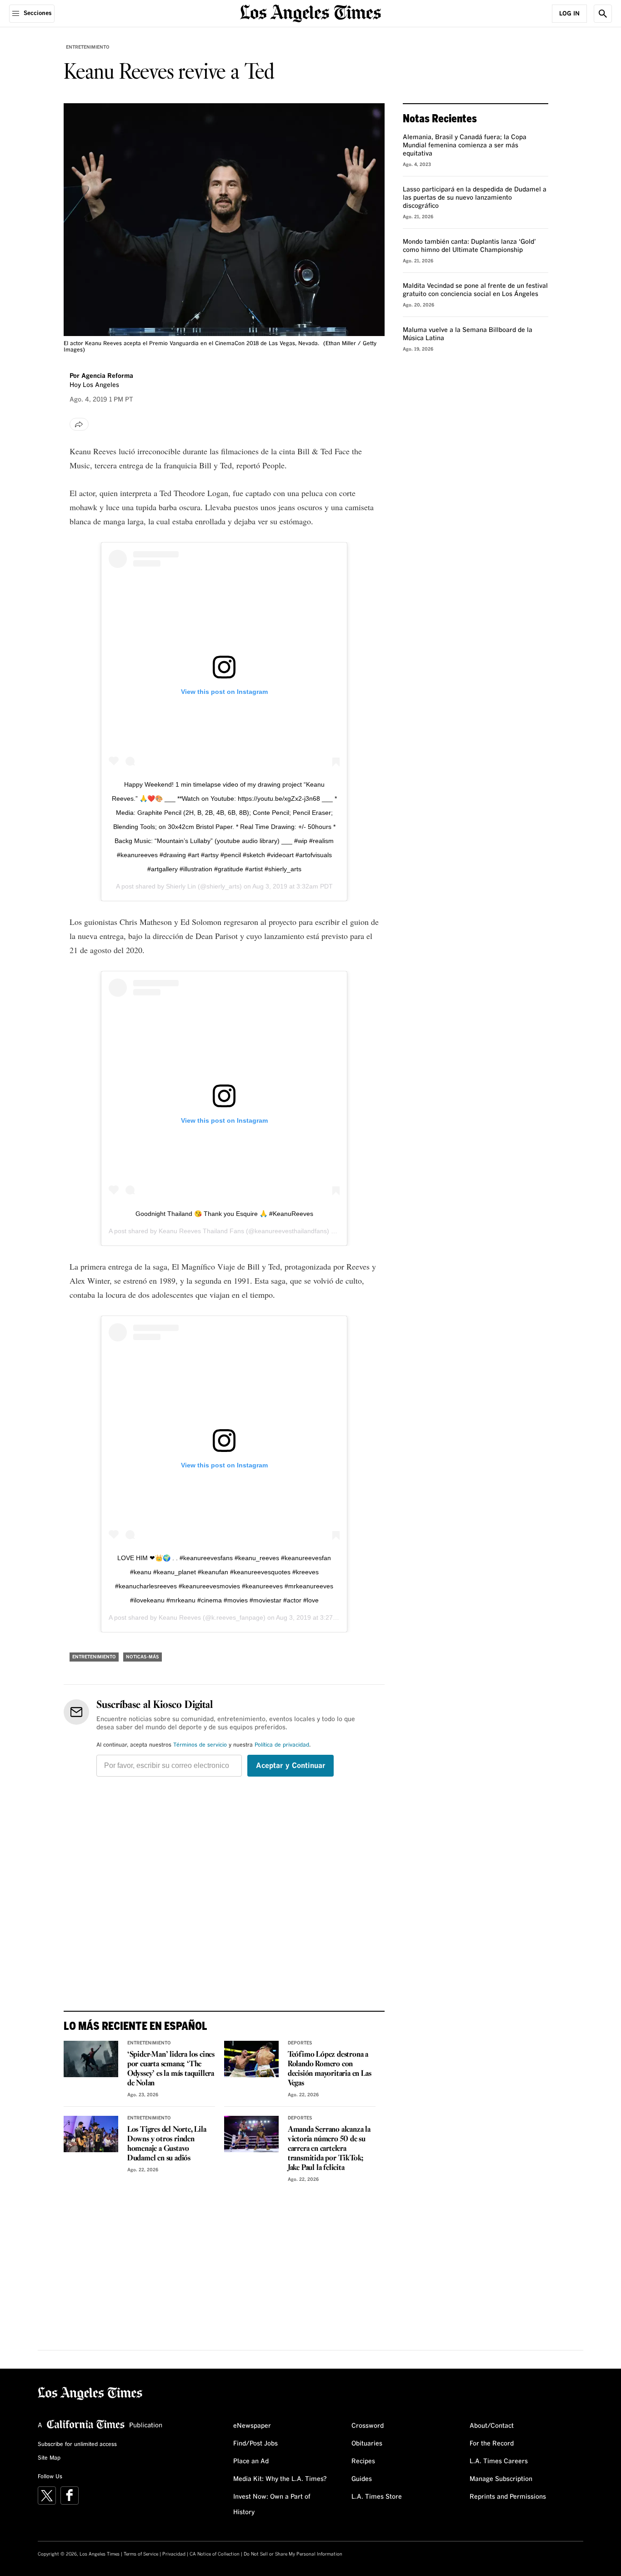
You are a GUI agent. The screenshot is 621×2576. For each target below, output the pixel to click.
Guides (362, 2479)
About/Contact (492, 2426)
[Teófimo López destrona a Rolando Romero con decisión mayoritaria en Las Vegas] (251, 2059)
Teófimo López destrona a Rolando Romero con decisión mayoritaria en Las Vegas (330, 2069)
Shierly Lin (181, 886)
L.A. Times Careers (499, 2461)
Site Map (49, 2458)
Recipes (363, 2461)
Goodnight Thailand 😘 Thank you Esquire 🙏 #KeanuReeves (224, 1214)
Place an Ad (251, 2461)
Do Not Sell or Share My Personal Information (293, 2554)
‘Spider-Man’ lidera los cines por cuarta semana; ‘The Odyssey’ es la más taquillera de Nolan (171, 2069)
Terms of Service (141, 2554)
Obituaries (367, 2444)
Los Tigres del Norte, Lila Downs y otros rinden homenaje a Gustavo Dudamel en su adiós (167, 2144)
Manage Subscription (501, 2479)
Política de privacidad (282, 1745)
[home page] (310, 13)
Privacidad (174, 2554)
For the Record (492, 2444)
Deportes (300, 2043)
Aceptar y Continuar (291, 1766)
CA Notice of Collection (215, 2554)
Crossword (368, 2426)
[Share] (79, 424)
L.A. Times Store (377, 2497)
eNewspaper (252, 2426)
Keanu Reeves (180, 1617)
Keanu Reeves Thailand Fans (201, 1231)
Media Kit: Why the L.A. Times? (280, 2479)
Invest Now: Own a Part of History (272, 2505)
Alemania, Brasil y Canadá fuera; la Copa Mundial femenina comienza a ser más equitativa (465, 146)
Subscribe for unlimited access (77, 2445)
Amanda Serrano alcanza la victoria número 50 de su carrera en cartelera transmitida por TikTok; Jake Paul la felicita (329, 2149)
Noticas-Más (143, 1657)
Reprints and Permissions (508, 2497)
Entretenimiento (88, 47)
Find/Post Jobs (255, 2444)
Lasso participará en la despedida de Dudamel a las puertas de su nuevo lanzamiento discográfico (475, 198)
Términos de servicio (200, 1745)
